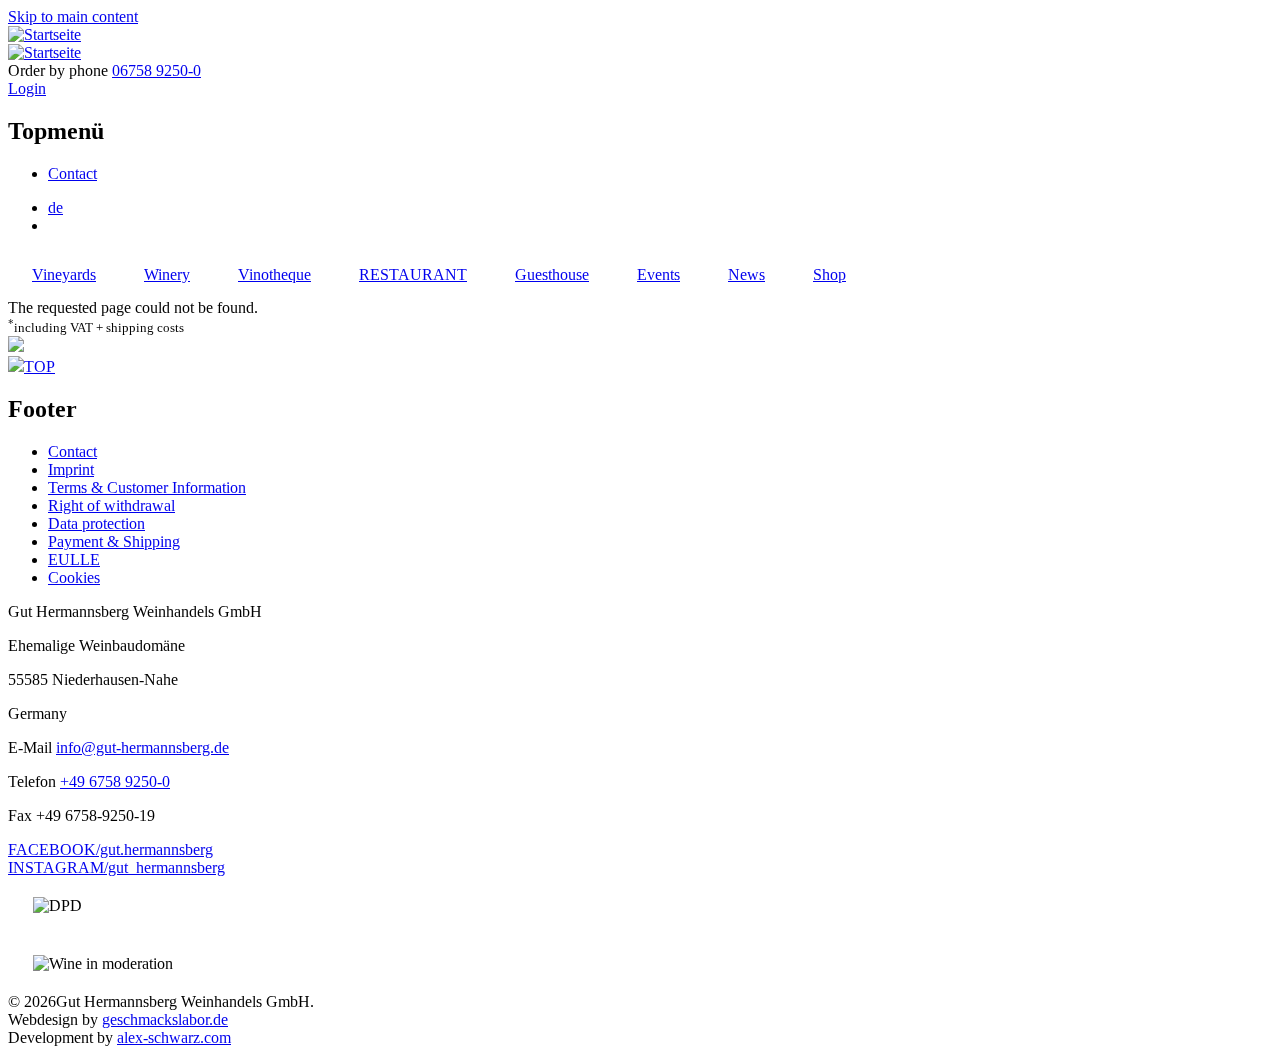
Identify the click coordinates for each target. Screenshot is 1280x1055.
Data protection (96, 523)
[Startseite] (44, 34)
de (55, 207)
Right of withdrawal (111, 505)
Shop (829, 274)
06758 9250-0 (156, 70)
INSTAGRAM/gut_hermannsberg (116, 867)
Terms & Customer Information (147, 487)
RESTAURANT (413, 274)
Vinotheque (274, 274)
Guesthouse (552, 274)
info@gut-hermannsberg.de (142, 747)
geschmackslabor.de (165, 1019)
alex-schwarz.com (174, 1037)
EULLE (74, 559)
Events (658, 274)
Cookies (74, 577)
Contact (72, 173)
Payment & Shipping (114, 541)
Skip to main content (73, 16)
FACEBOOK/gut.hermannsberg (110, 849)
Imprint (71, 469)
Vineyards (64, 274)
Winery (167, 274)
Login (27, 88)
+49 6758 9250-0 (115, 781)
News (746, 274)
